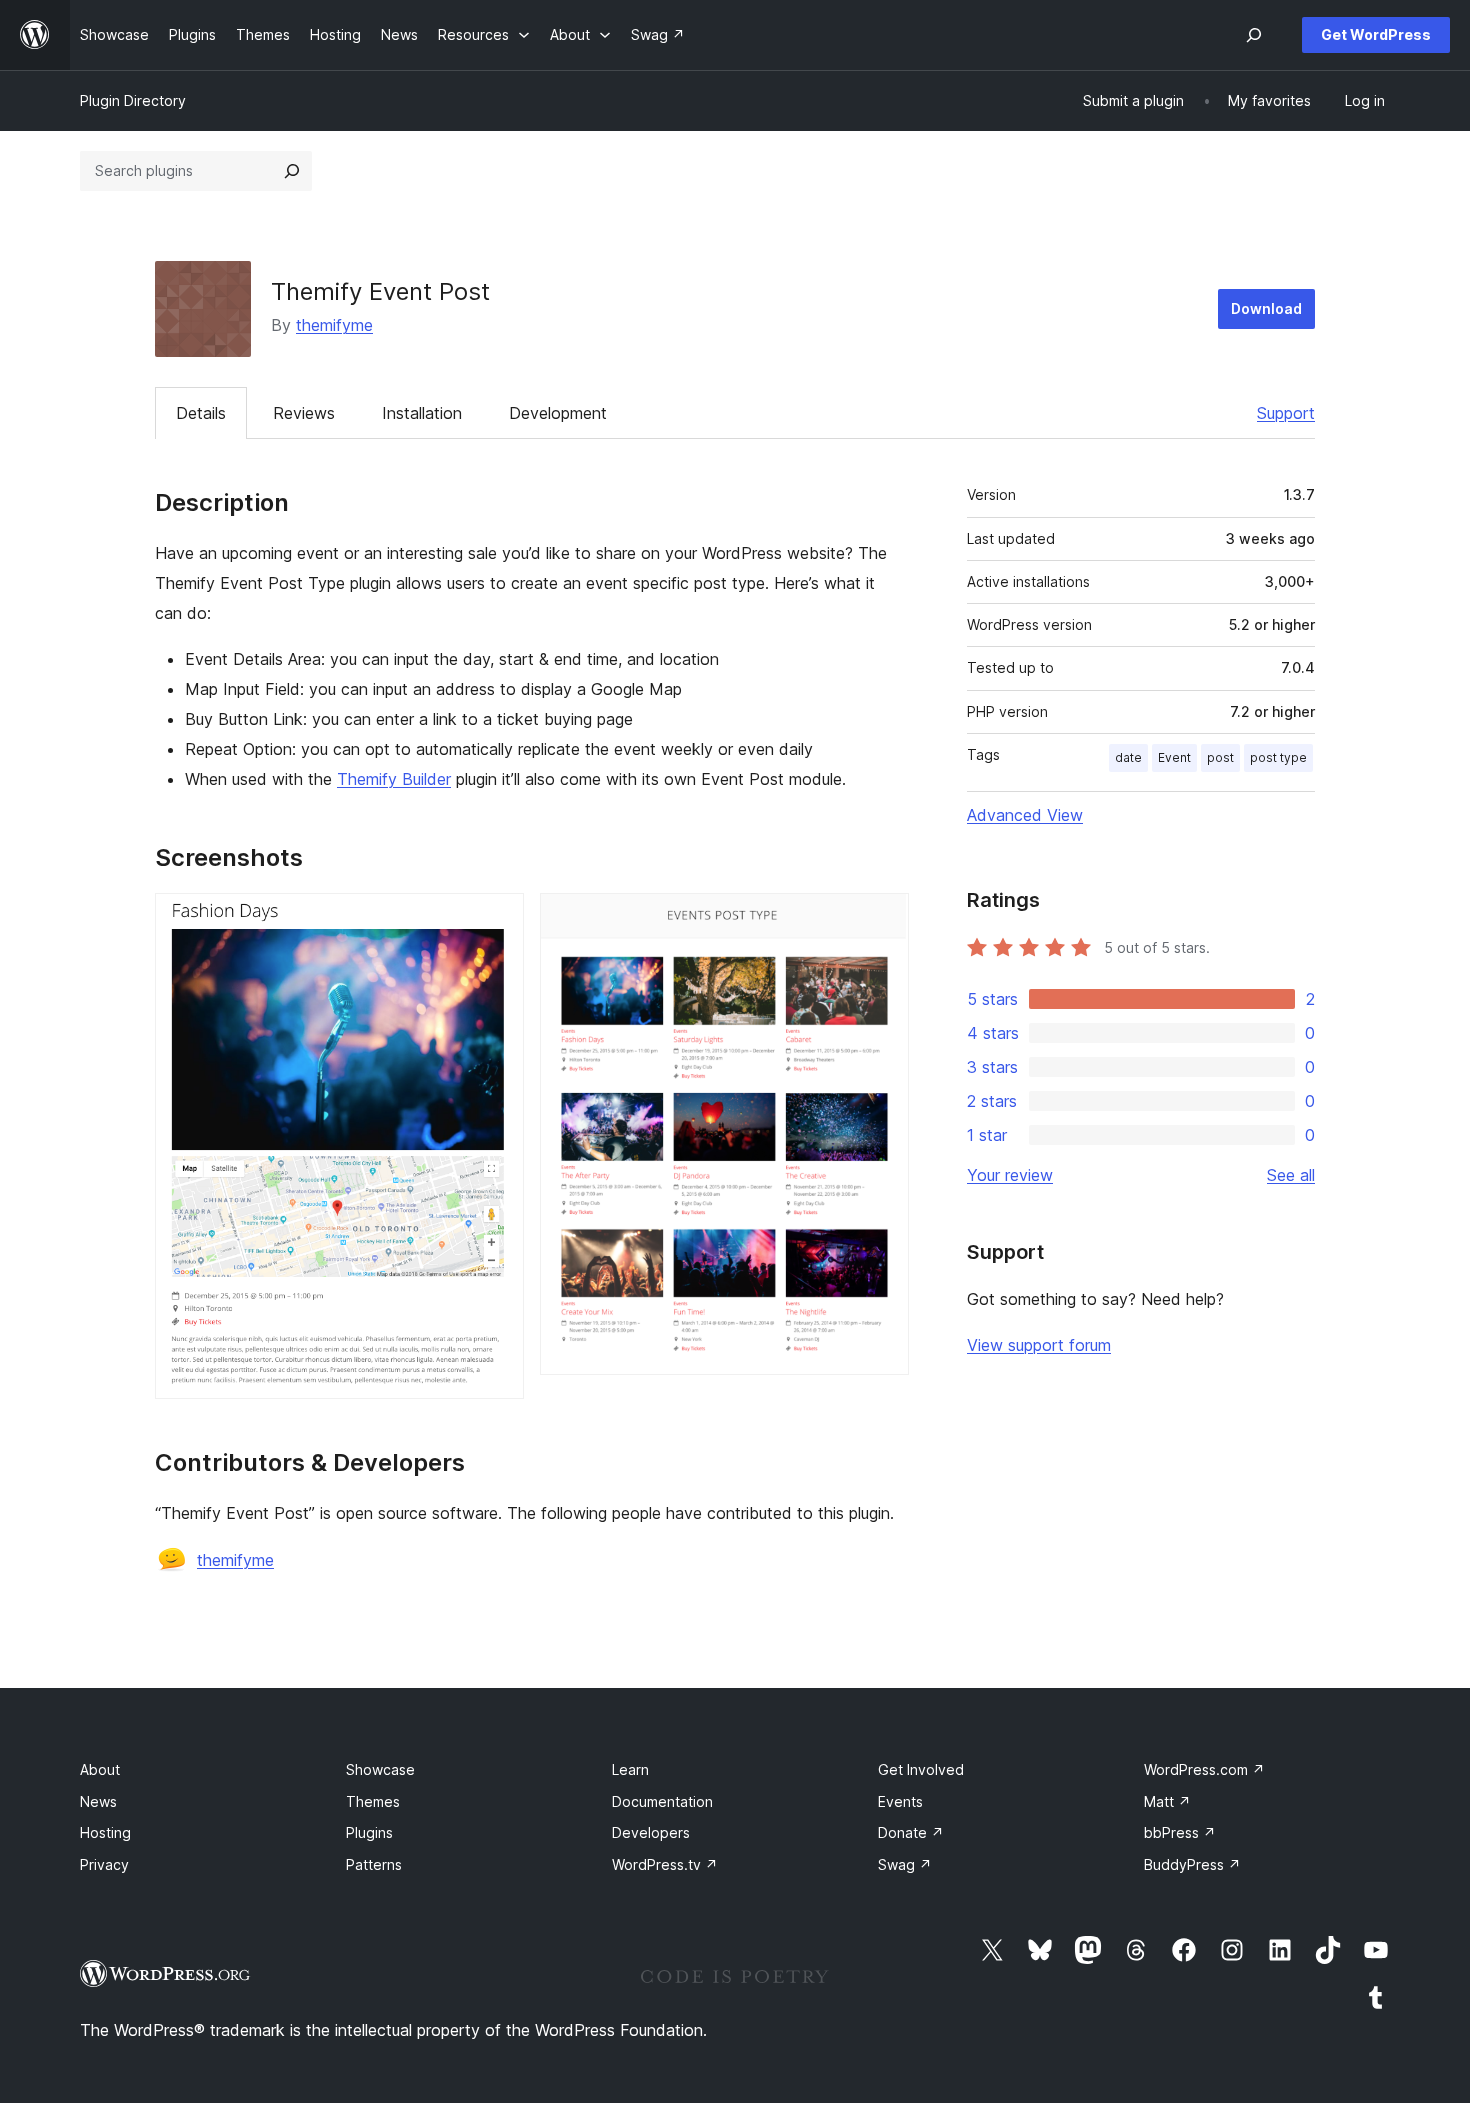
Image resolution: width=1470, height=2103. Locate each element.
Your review (1010, 1175)
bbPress (1180, 1832)
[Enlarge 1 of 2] (497, 920)
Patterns (374, 1864)
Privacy (104, 1864)
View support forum (1039, 1345)
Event (1174, 757)
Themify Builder (394, 779)
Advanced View (1025, 815)
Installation (422, 413)
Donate (911, 1832)
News (98, 1801)
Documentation (662, 1801)
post (1220, 757)
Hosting (105, 1832)
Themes (373, 1801)
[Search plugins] (292, 171)
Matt (1167, 1801)
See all (1291, 1175)
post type (1278, 757)
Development (558, 413)
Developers (651, 1832)
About (100, 1769)
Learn (630, 1769)
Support (1286, 413)
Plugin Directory (133, 100)
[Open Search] (1254, 35)
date (1128, 757)
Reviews (304, 413)
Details (201, 413)
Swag (905, 1864)
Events (900, 1801)
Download (1266, 308)
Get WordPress (1376, 34)
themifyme (334, 325)
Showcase (380, 1769)
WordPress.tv (665, 1864)
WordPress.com (1204, 1769)
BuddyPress (1192, 1864)
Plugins (369, 1832)
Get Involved (921, 1769)
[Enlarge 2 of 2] (882, 920)
